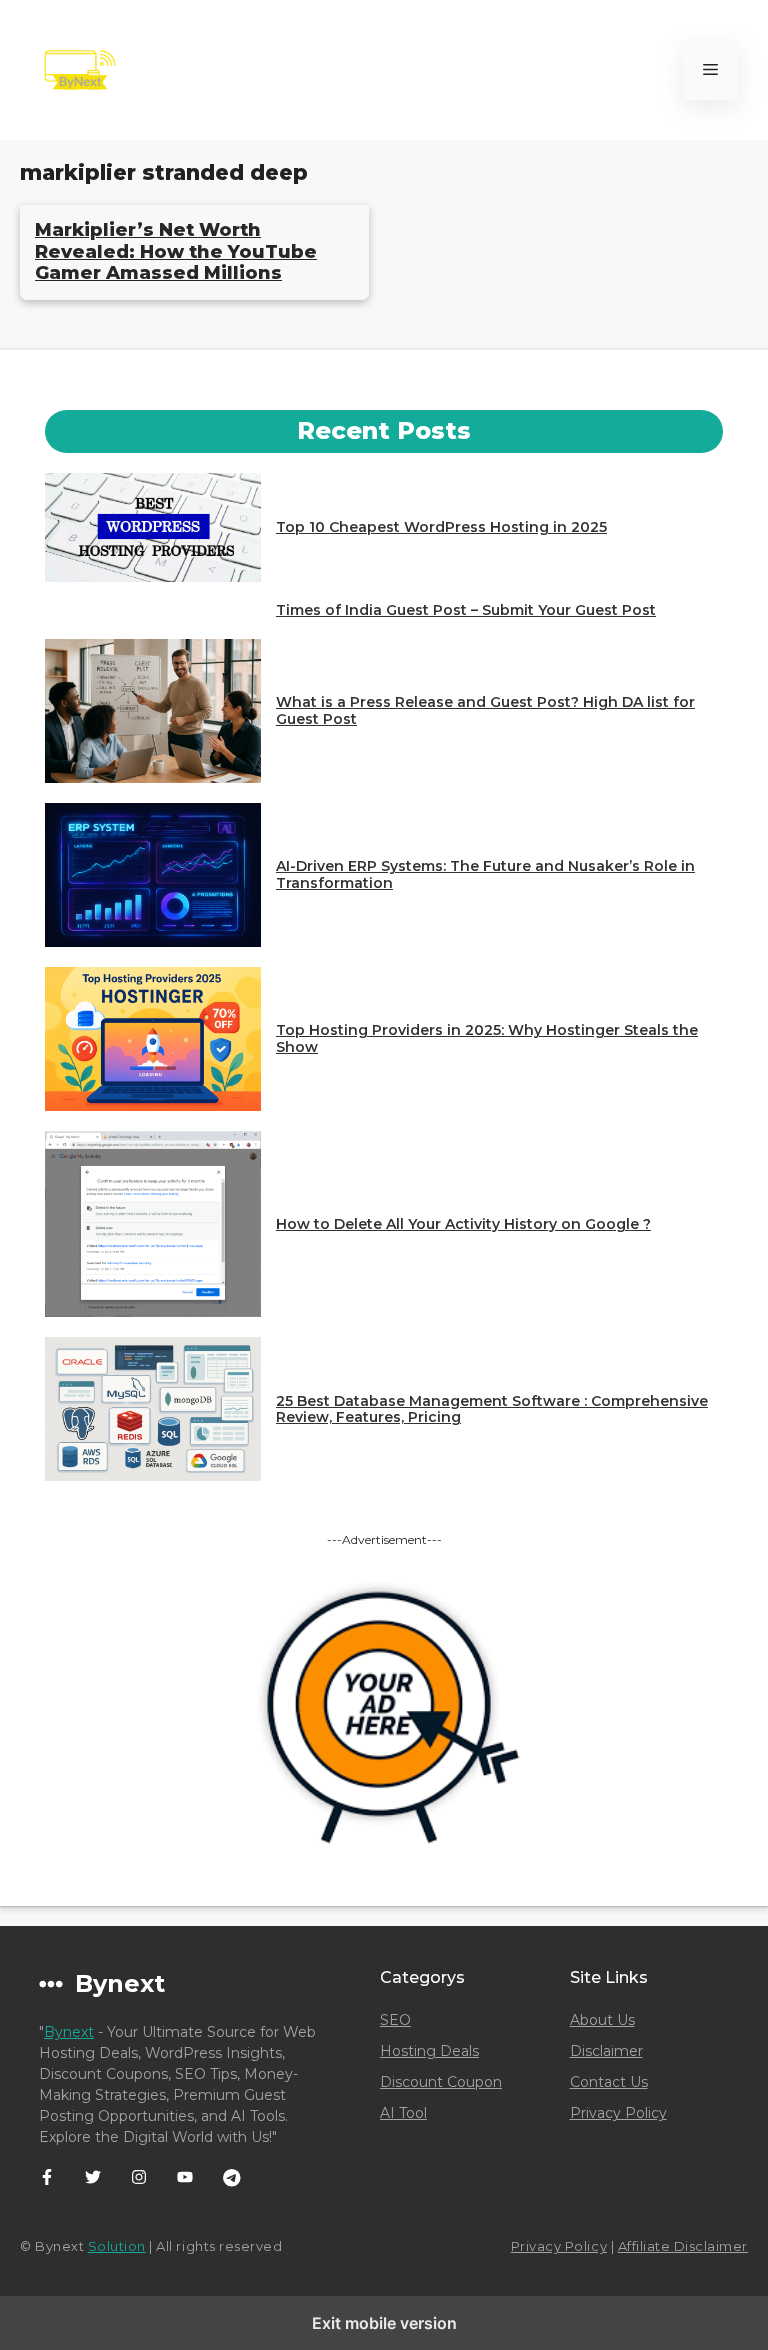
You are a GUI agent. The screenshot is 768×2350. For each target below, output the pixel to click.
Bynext (69, 2032)
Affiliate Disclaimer (683, 2246)
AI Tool (403, 2113)
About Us (602, 2020)
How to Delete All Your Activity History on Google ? (463, 1224)
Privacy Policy (618, 2113)
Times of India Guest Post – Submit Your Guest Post (466, 610)
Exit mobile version (384, 2323)
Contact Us (609, 2082)
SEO (395, 2020)
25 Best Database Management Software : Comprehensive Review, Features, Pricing (492, 1409)
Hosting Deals (429, 2051)
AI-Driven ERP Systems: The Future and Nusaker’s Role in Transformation (485, 874)
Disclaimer (606, 2051)
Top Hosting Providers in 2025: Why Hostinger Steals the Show (487, 1038)
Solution (117, 2246)
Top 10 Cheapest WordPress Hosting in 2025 (441, 527)
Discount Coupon (441, 2082)
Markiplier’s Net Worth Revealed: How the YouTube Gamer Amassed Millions (176, 251)
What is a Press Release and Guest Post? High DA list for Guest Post (485, 710)
